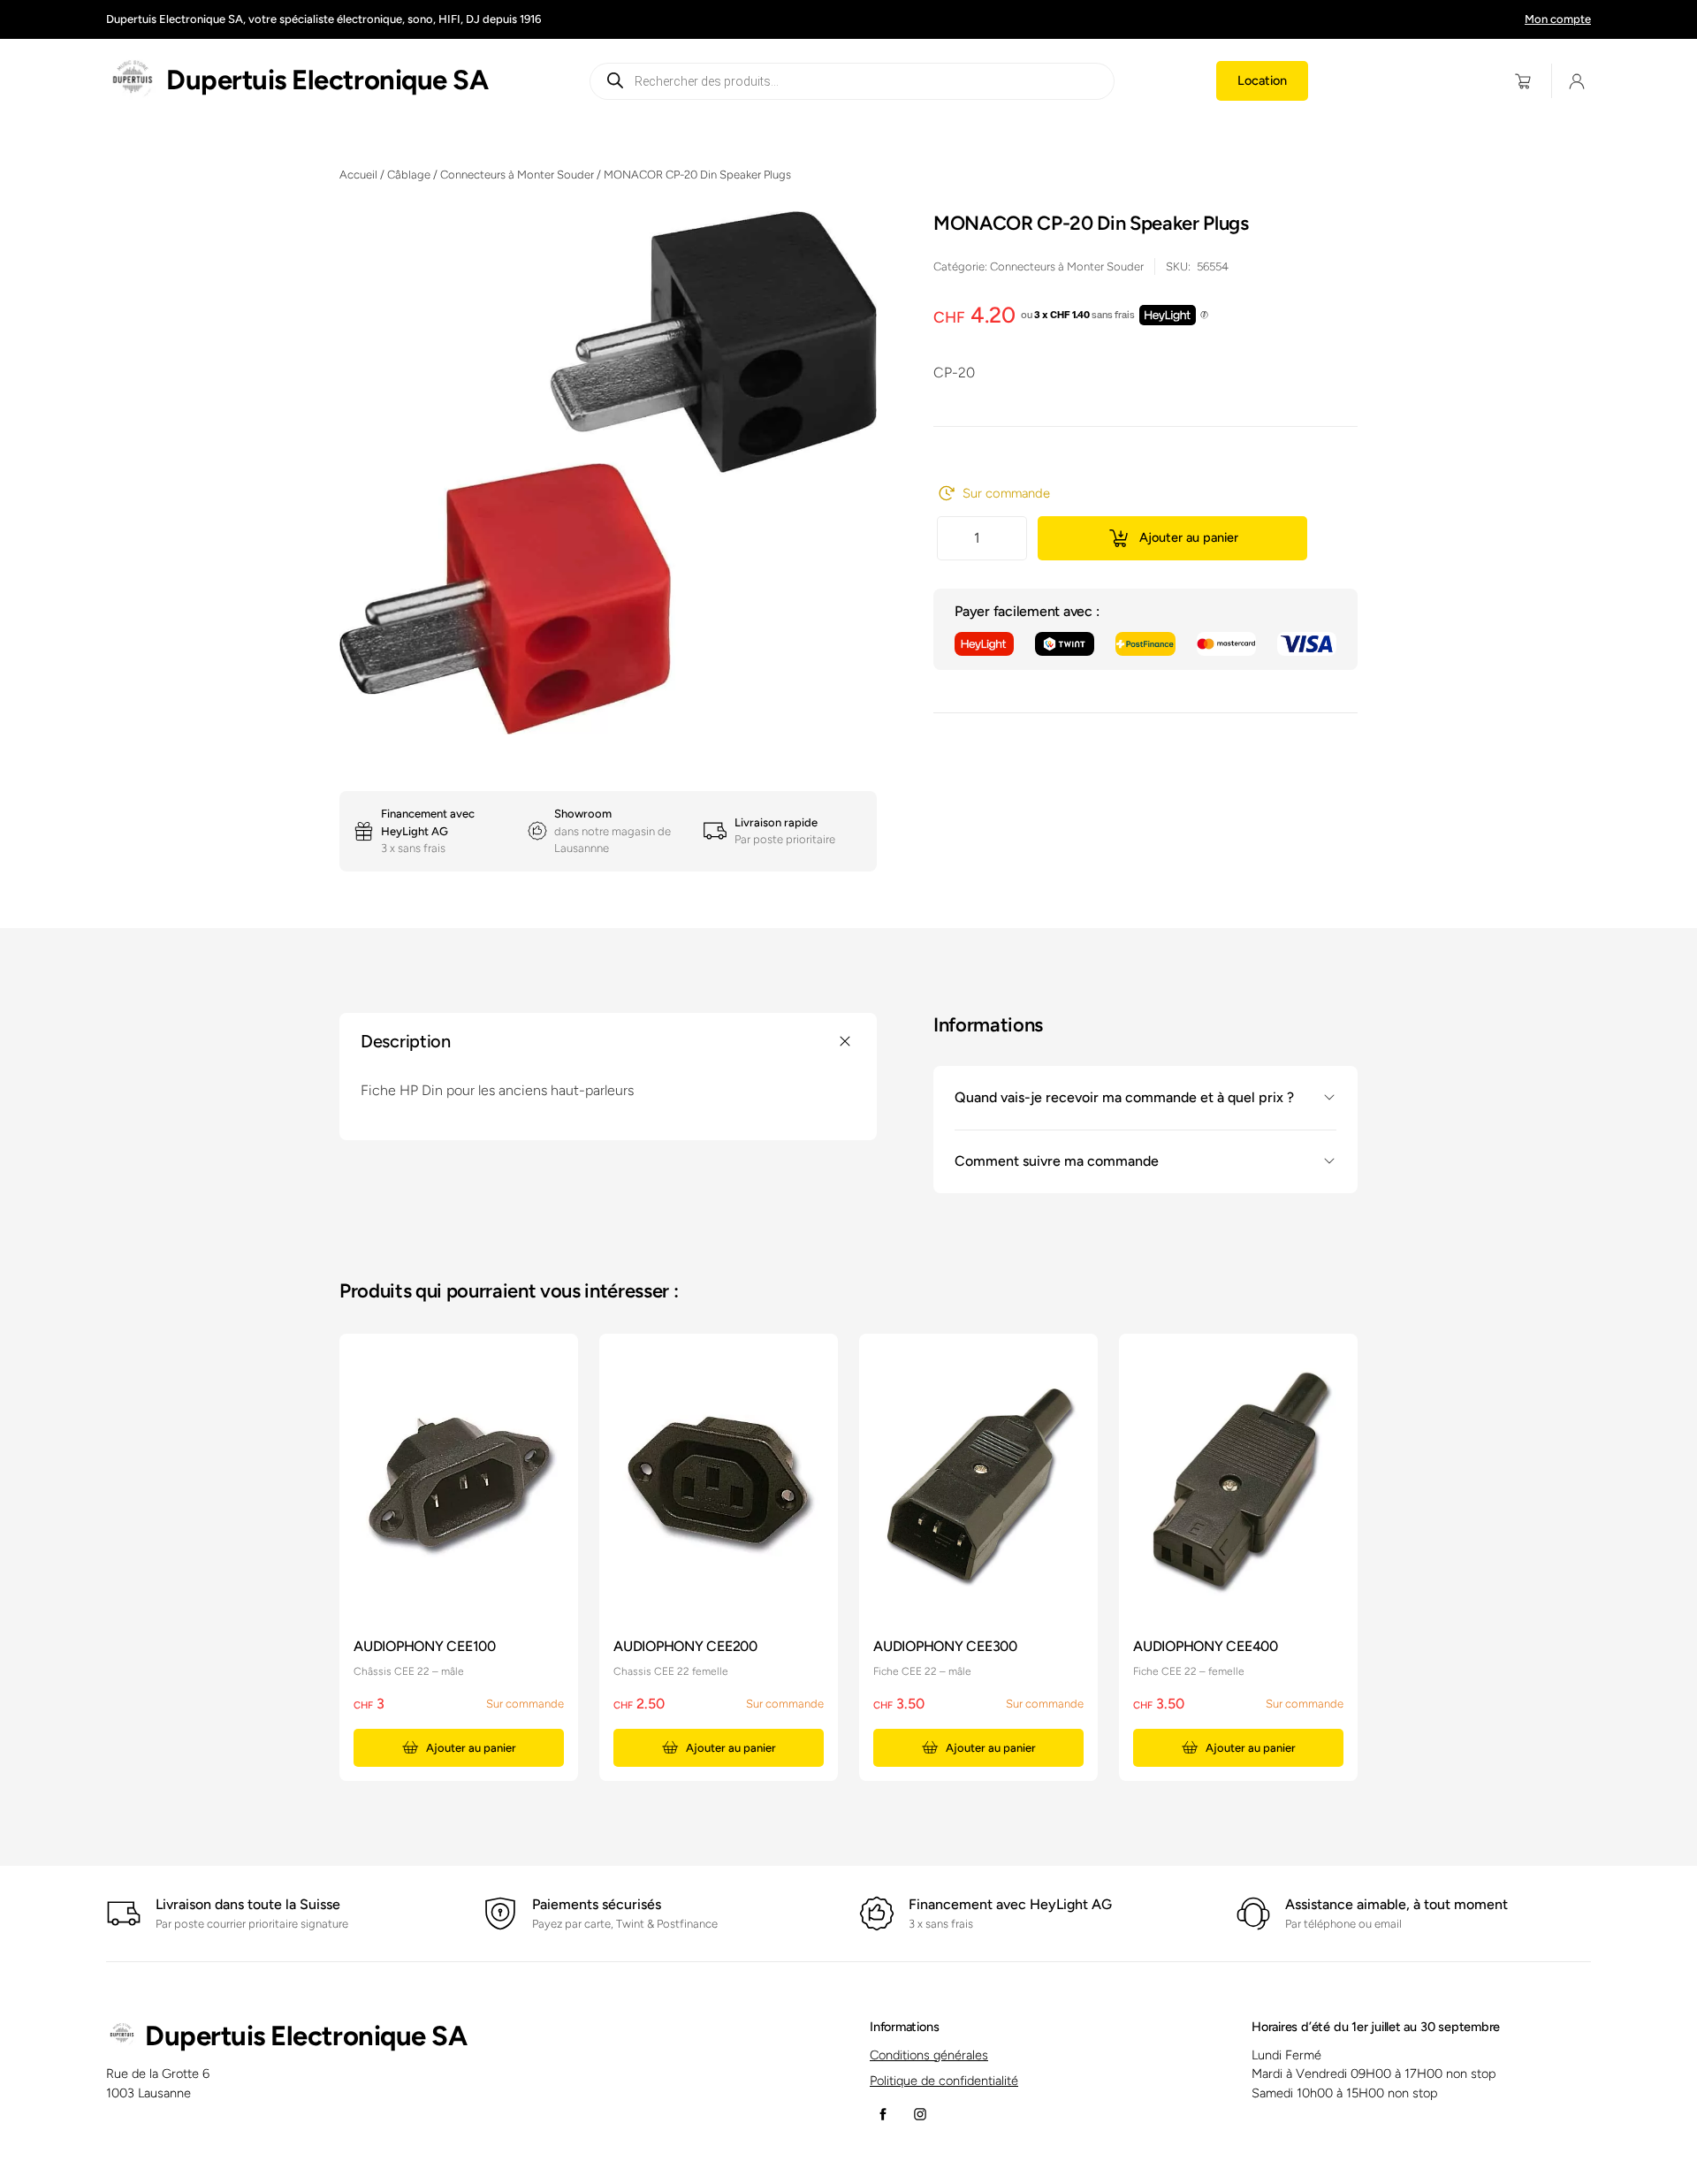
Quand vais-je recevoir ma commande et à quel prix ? (1124, 1097)
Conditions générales (929, 2055)
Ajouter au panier (1189, 537)
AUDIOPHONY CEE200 (685, 1646)
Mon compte (1558, 19)
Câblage (409, 175)
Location (1262, 80)
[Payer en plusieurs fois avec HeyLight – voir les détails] (1204, 316)
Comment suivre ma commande (1057, 1161)
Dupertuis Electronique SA (327, 80)
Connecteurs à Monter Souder (517, 175)
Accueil (358, 175)
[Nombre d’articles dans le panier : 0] (1523, 81)
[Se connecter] (1577, 81)
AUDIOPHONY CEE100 (425, 1646)
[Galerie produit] (608, 473)
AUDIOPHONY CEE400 (1206, 1646)
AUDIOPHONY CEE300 (945, 1646)
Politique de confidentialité (944, 2081)
